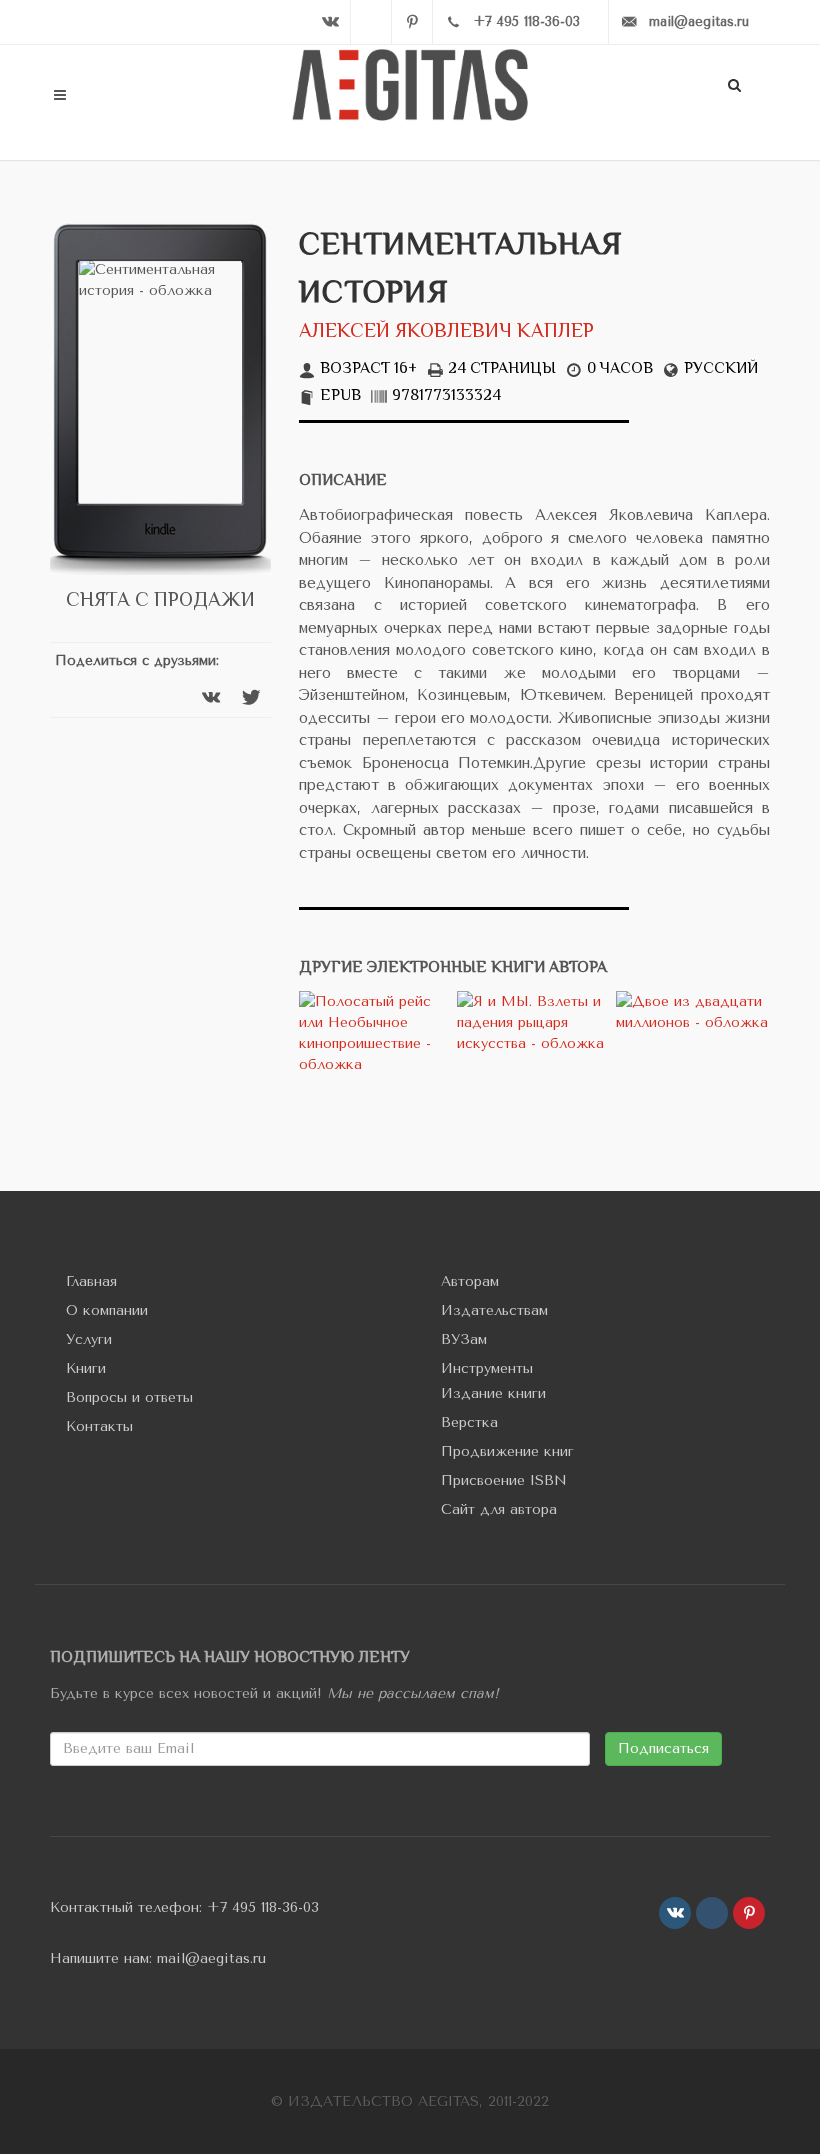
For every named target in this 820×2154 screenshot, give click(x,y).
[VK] (330, 22)
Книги (86, 1368)
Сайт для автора (499, 1509)
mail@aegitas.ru (211, 1958)
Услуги (89, 1339)
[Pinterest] (412, 22)
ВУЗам (464, 1339)
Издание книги (493, 1393)
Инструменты (487, 1368)
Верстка (469, 1422)
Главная (91, 1281)
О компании (107, 1310)
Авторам (470, 1281)
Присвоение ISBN (504, 1480)
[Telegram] (371, 22)
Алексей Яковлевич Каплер (446, 332)
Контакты (99, 1426)
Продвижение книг (507, 1451)
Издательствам (494, 1310)
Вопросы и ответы (129, 1397)
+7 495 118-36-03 (263, 1907)
